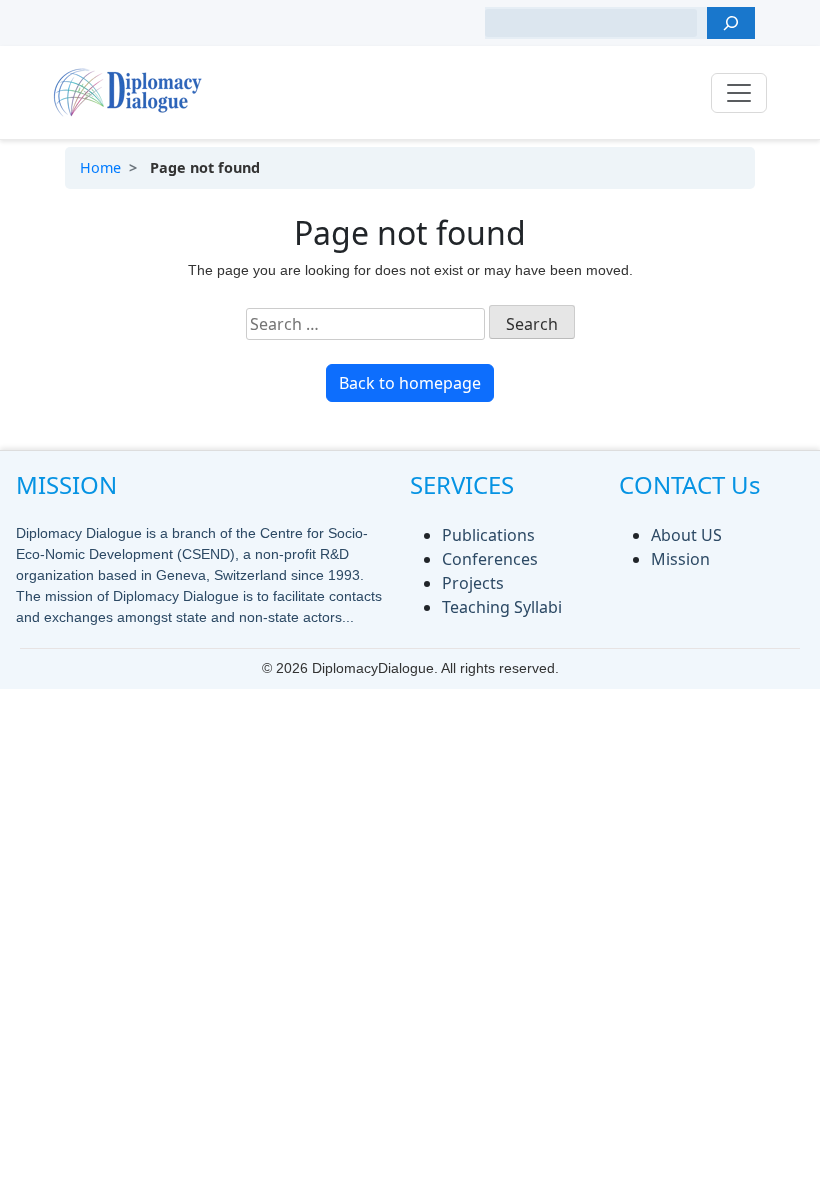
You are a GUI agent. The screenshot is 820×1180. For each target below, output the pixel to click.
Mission (680, 559)
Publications (488, 535)
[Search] (731, 23)
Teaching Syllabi (502, 607)
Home (100, 167)
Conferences (490, 559)
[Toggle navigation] (739, 93)
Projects (473, 583)
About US (686, 535)
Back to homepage (410, 383)
